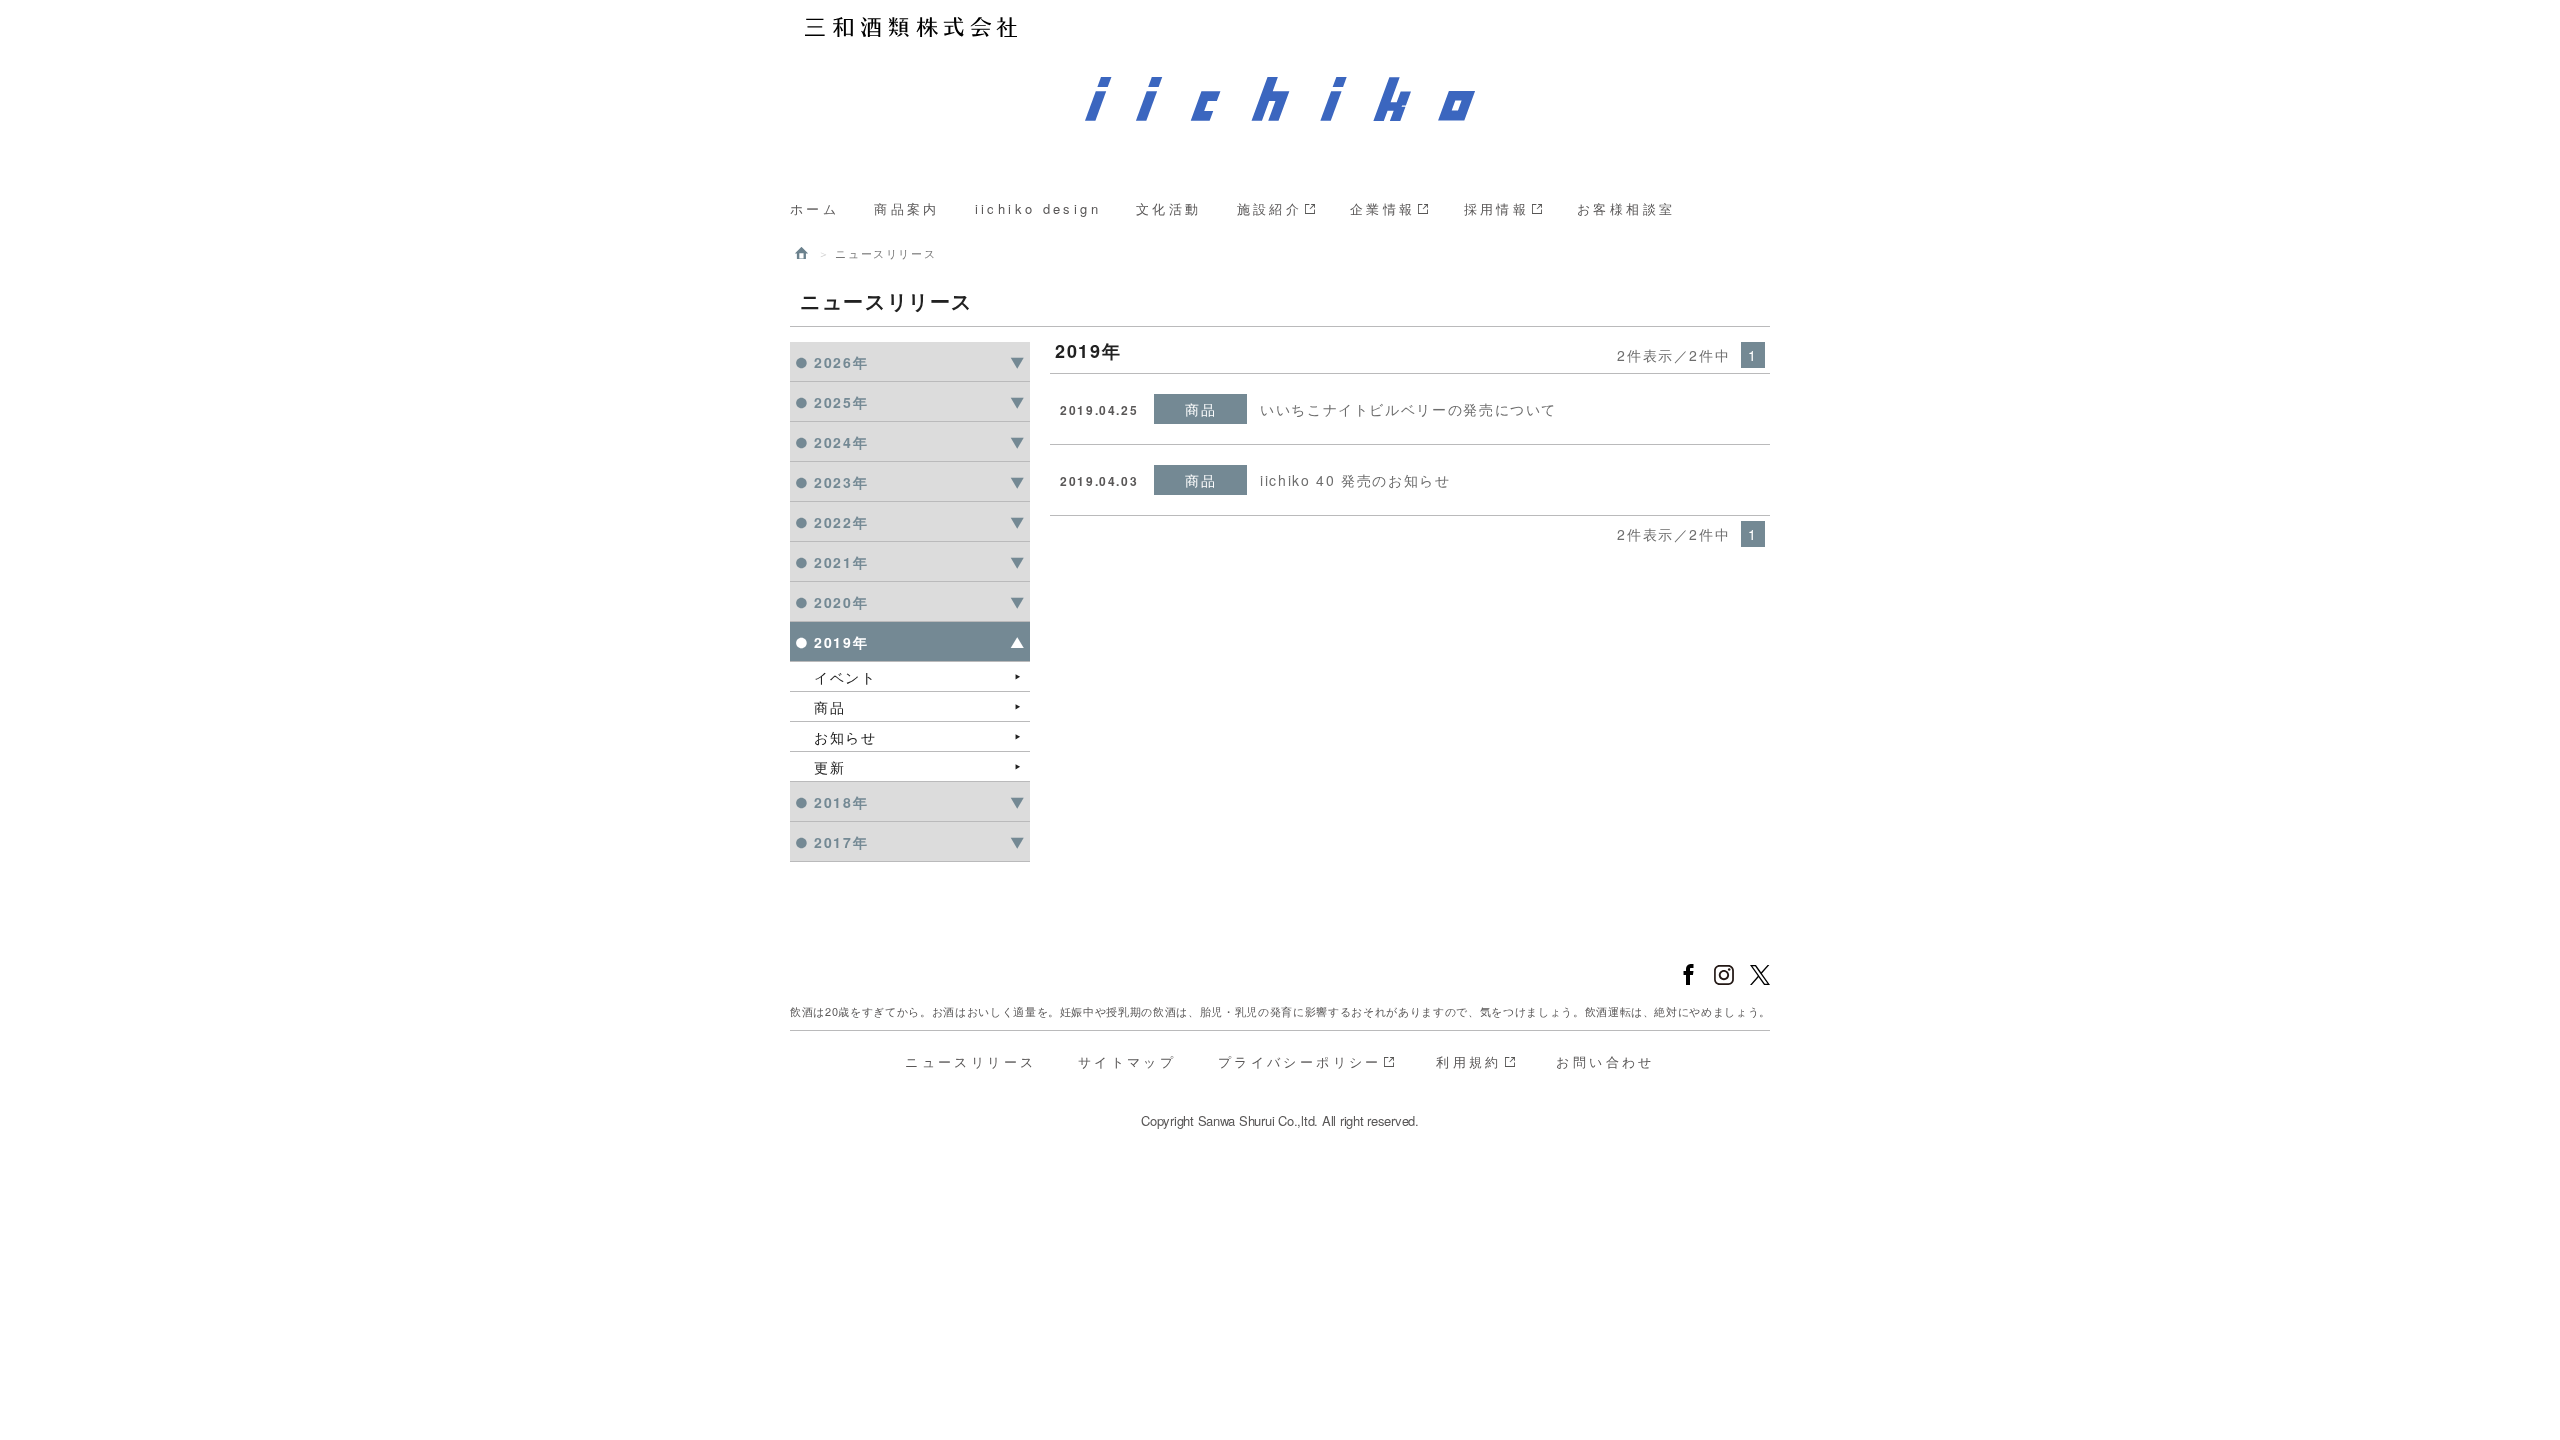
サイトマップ (1127, 1061)
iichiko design (1038, 208)
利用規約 (1469, 1061)
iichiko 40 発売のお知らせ (1355, 480)
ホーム (814, 208)
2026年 (841, 362)
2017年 (841, 842)
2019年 (841, 642)
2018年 (841, 802)
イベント (845, 677)
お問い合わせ (1605, 1061)
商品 (829, 707)
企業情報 (1383, 208)
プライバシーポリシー (1300, 1061)
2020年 (841, 602)
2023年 (841, 482)
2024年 (841, 442)
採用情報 (1497, 208)
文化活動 (1169, 208)
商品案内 (907, 208)
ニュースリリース (970, 1061)
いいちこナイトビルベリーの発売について (1408, 409)
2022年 (841, 522)
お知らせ (845, 737)
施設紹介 (1270, 208)
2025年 (841, 402)
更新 (829, 767)
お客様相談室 (1626, 208)
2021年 (841, 562)
